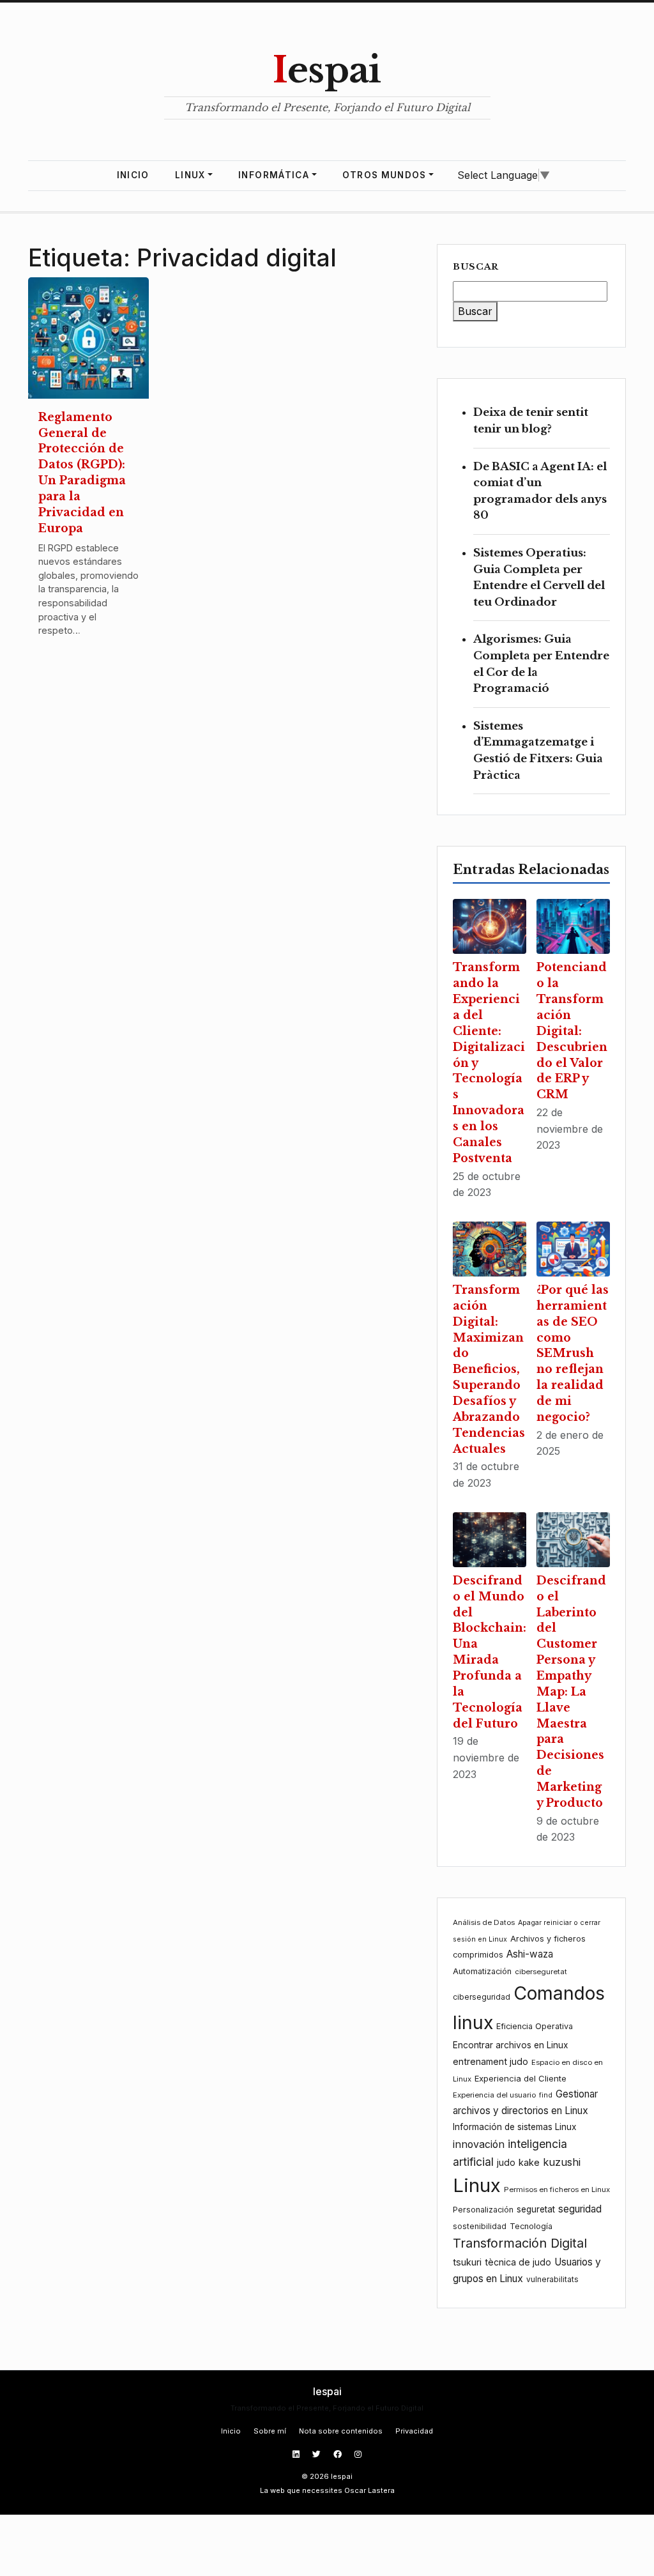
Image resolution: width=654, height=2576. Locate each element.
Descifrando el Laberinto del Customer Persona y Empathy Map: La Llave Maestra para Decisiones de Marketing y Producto (571, 1692)
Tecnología (531, 2226)
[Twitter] (318, 2454)
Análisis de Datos (484, 1922)
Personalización (483, 2210)
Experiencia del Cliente (521, 2078)
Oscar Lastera (369, 2490)
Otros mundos (384, 175)
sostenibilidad (480, 2226)
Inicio (133, 175)
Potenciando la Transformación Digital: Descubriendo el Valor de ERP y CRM (572, 1031)
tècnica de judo (518, 2262)
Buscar (476, 267)
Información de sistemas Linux (514, 2127)
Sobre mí (270, 2431)
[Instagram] (358, 2454)
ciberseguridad (482, 1997)
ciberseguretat (541, 1972)
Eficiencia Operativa (535, 2026)
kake (529, 2162)
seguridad (580, 2209)
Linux (190, 175)
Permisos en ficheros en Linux (557, 2189)
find (546, 2095)
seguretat (536, 2209)
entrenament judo (490, 2061)
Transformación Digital (520, 2243)
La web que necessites (301, 2490)
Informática (274, 175)
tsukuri (467, 2262)
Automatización (482, 1971)
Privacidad (414, 2431)
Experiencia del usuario (494, 2095)
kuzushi (562, 2162)
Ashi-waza (530, 1954)
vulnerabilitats (552, 2279)
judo (506, 2162)
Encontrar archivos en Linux (510, 2045)
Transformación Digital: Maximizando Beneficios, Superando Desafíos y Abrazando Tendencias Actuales (489, 1369)
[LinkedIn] (297, 2454)
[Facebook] (339, 2454)
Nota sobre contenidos (341, 2431)
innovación (479, 2144)
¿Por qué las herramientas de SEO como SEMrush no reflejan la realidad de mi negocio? (573, 1353)
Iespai (327, 70)
